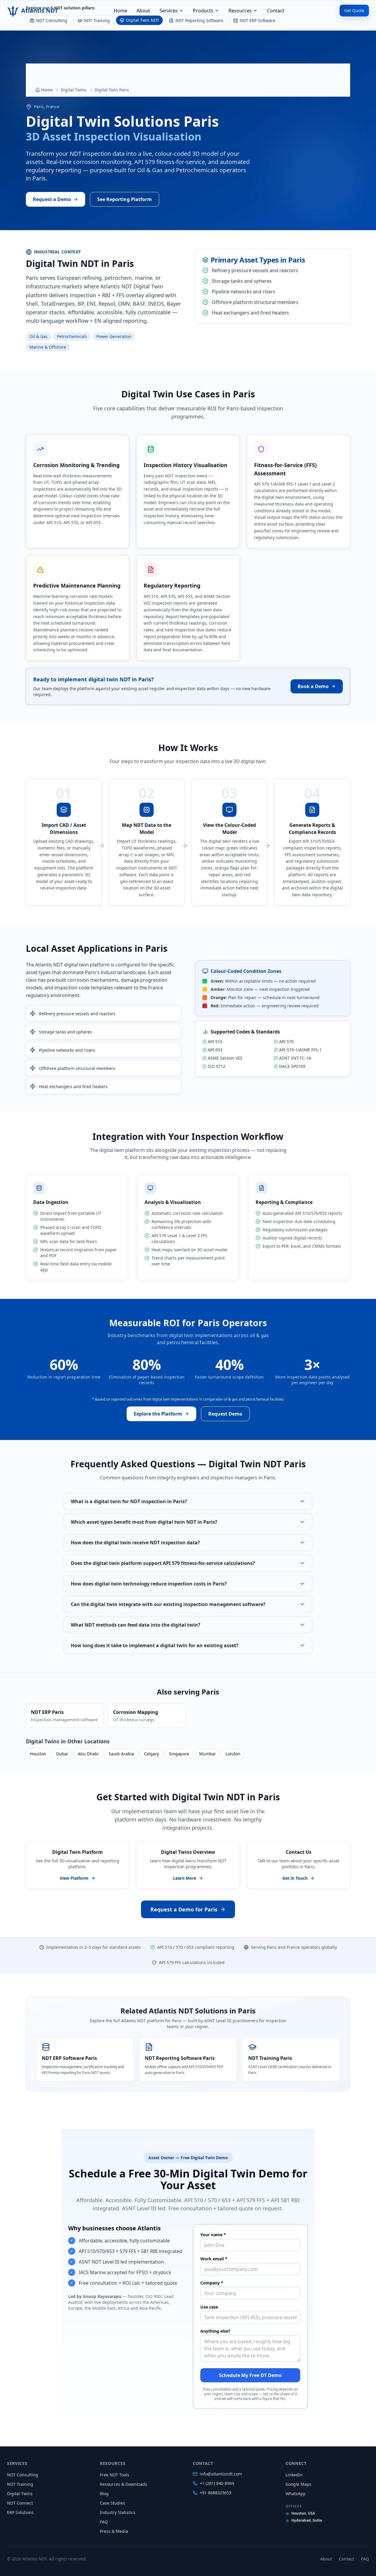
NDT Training (20, 2484)
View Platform (74, 1878)
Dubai (62, 1754)
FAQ (104, 2522)
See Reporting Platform (125, 199)
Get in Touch (295, 1878)
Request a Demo (52, 199)
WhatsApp (296, 2494)
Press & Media (114, 2531)
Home (120, 11)
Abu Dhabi (88, 1754)
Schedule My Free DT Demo (250, 2375)
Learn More (185, 1878)
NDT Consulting (23, 2475)
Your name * (213, 2235)
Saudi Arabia (121, 1754)
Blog (104, 2494)
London (233, 1754)
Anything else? (215, 2331)
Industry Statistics (118, 2512)
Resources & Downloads (124, 2484)
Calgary (151, 1754)
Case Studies (113, 2503)
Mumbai (207, 1754)
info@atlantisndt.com (221, 2474)
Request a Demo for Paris (184, 1909)
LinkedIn (294, 2475)
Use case (209, 2307)
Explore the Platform (158, 1414)
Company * (212, 2283)
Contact (276, 11)
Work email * (214, 2259)
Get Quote (354, 10)
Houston (38, 1754)
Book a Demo (313, 686)
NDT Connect (20, 2503)
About (143, 11)
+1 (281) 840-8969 (217, 2483)
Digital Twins (74, 90)
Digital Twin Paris (112, 90)
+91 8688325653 (216, 2493)
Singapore (179, 1754)
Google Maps (298, 2484)
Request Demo (225, 1414)
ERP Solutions (20, 2512)
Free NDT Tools (115, 2475)
